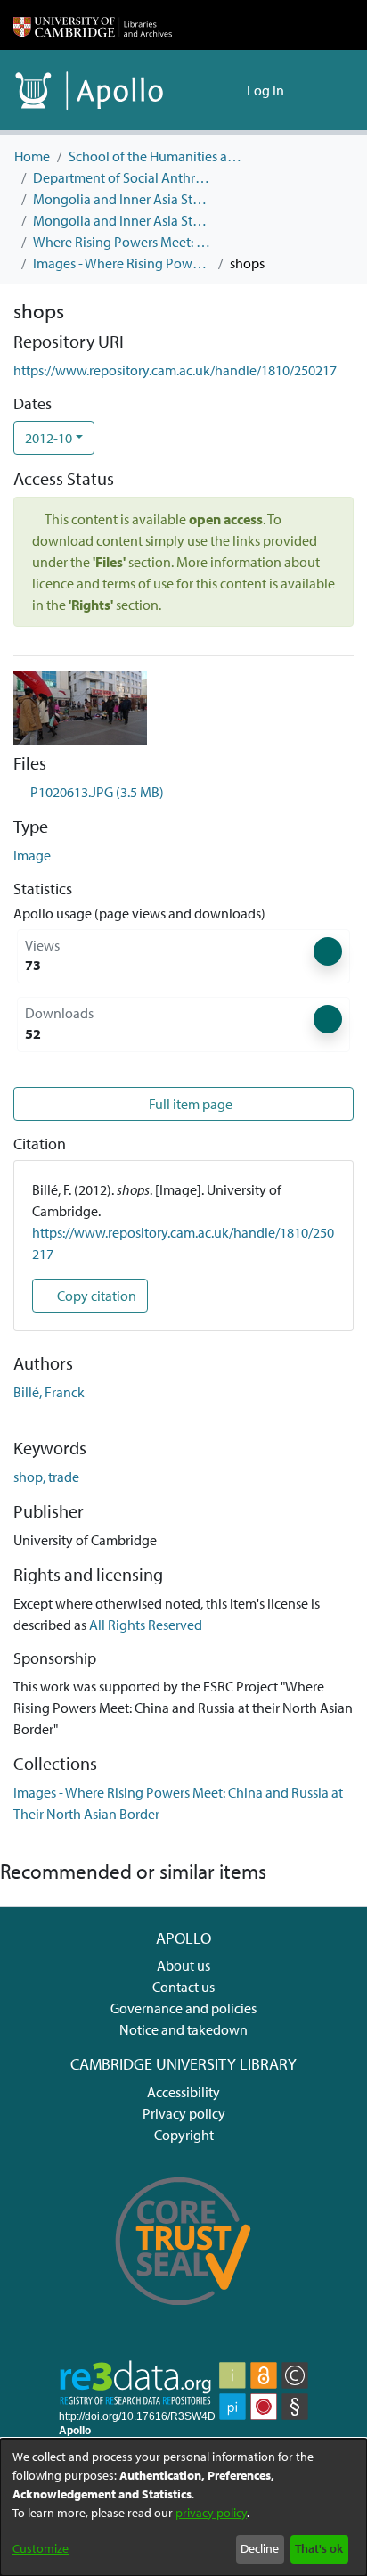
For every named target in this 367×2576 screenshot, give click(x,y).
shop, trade (46, 1477)
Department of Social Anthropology (122, 177)
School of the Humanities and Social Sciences (158, 156)
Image (32, 855)
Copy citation (95, 1296)
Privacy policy (184, 2113)
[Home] (93, 25)
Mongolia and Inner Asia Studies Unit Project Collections (122, 220)
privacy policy (211, 2513)
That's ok (319, 2548)
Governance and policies (183, 2008)
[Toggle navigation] (329, 90)
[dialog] (183, 2507)
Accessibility (183, 2092)
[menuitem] (230, 90)
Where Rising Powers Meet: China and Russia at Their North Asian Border (122, 242)
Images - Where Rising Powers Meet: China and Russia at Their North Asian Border (122, 263)
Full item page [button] (189, 1104)
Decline (260, 2548)
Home (32, 156)
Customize (41, 2548)
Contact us (183, 1987)
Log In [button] (266, 90)
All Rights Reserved (146, 1625)
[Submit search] (204, 90)
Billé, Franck (49, 1392)
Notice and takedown (183, 2029)
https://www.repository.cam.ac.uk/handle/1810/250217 (175, 370)
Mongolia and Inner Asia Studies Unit (122, 199)
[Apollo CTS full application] (183, 2317)
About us (183, 1965)
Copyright (184, 2135)
